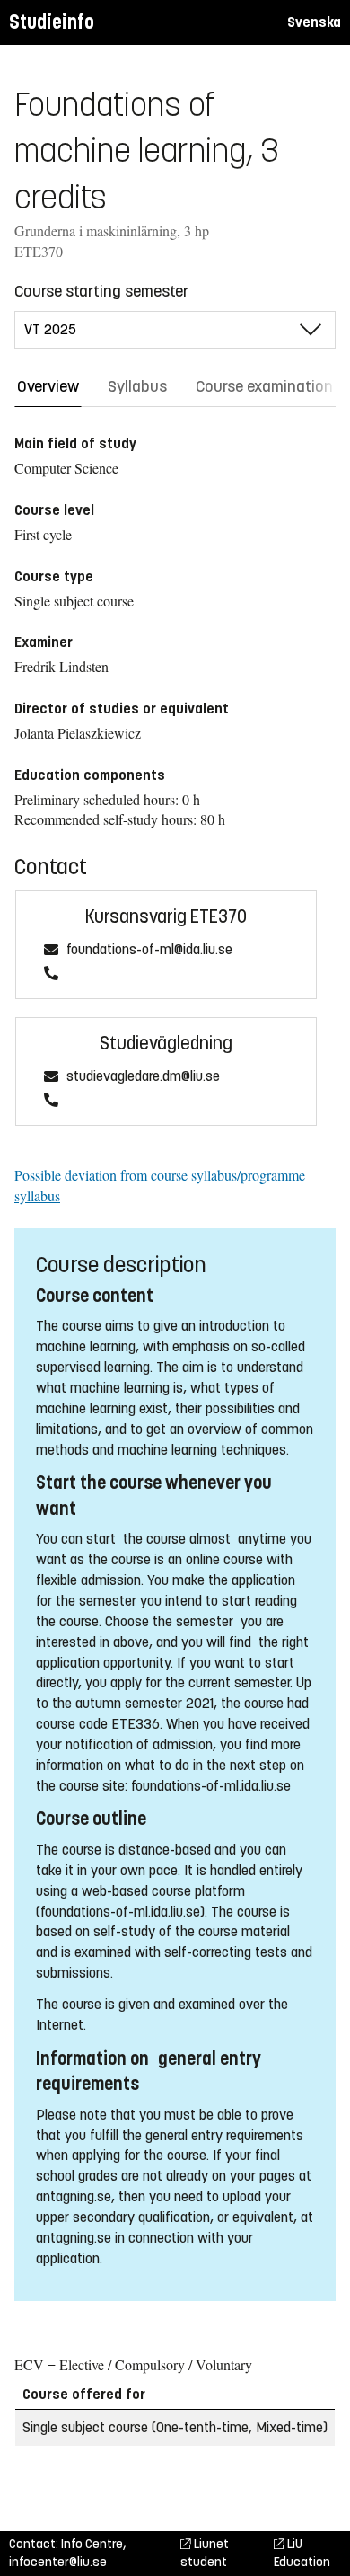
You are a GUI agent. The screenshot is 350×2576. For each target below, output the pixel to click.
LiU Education (302, 2553)
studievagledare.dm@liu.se (143, 1077)
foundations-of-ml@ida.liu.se (149, 950)
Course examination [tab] (264, 386)
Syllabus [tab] (137, 386)
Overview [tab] (48, 386)
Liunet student (205, 2553)
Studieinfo (52, 22)
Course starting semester (101, 291)
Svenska (314, 22)
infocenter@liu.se (58, 2562)
